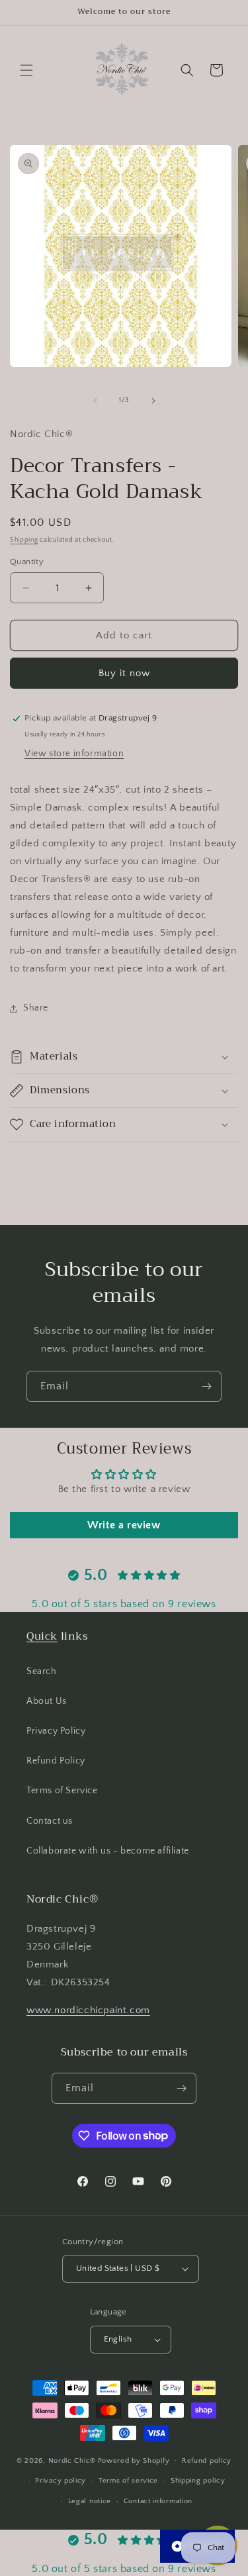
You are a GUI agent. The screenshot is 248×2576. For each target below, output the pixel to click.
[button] (26, 70)
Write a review (124, 1525)
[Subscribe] (206, 1386)
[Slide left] (95, 401)
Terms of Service (62, 1791)
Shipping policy (198, 2481)
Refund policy (207, 2461)
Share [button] (36, 1008)
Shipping (24, 540)
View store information (74, 754)
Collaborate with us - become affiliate (108, 1851)
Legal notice (90, 2501)
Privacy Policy (56, 1731)
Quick (42, 1636)
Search (42, 1671)
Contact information (158, 2501)
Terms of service (128, 2481)
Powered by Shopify (134, 2460)
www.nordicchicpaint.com (88, 2010)
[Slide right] (153, 401)
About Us (47, 1701)
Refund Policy (56, 1761)
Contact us (50, 1821)
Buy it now (124, 673)
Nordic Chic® (72, 2460)
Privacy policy (61, 2481)
